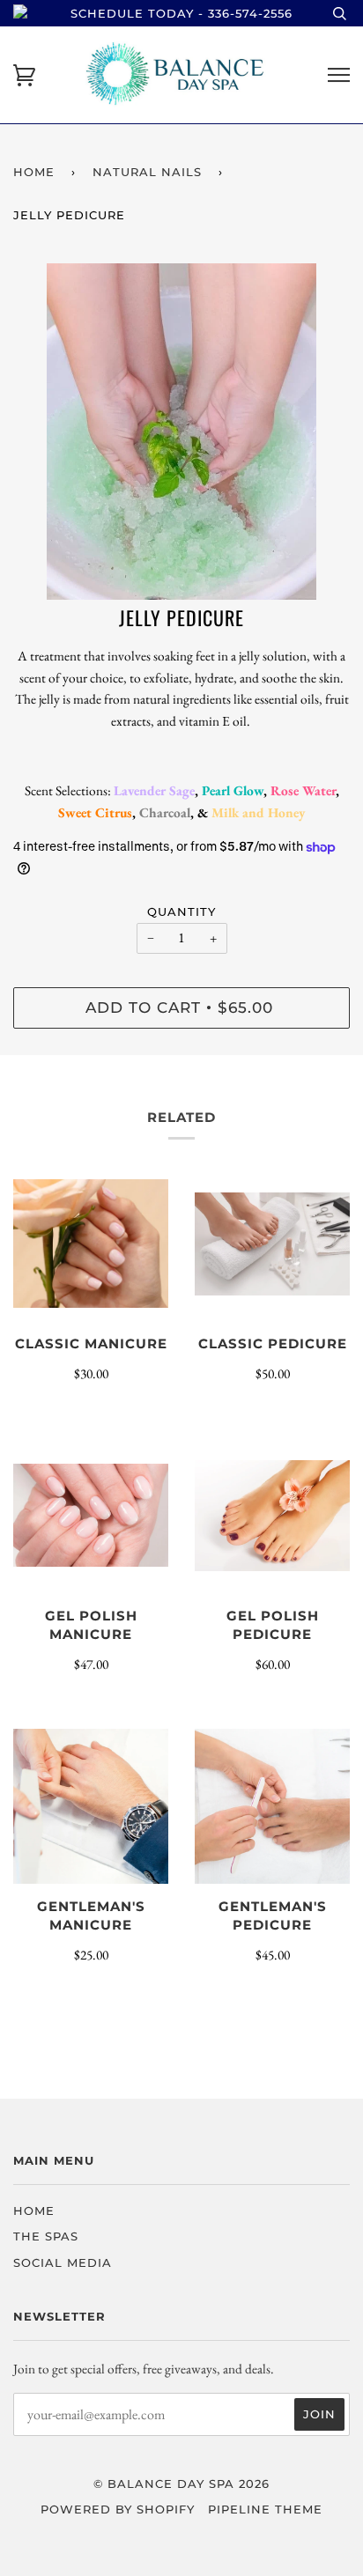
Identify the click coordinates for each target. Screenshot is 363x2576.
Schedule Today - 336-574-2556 (181, 13)
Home (34, 172)
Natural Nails (147, 172)
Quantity (181, 912)
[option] (181, 432)
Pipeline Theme (265, 2509)
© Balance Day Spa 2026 (181, 2484)
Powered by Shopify (118, 2509)
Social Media (63, 2262)
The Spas (46, 2236)
